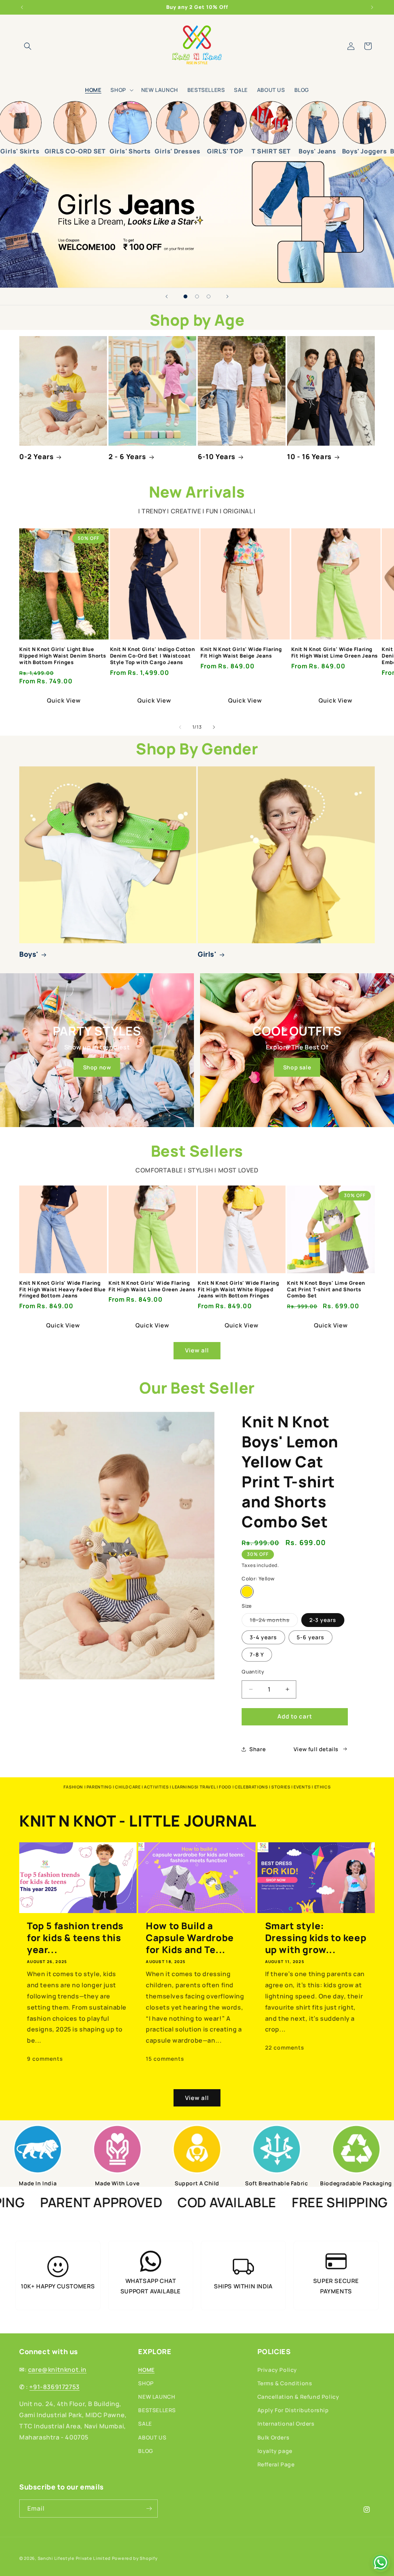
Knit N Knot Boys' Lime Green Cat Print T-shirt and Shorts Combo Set (326, 1290)
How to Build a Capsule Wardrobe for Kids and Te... (190, 1938)
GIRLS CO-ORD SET (75, 151)
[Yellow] (247, 1592)
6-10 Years (217, 457)
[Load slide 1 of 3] (185, 296)
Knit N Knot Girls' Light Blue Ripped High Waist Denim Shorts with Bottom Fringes (63, 656)
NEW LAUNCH (157, 2397)
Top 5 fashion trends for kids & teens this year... (75, 1938)
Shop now (97, 1067)
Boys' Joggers (365, 151)
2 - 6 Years (127, 457)
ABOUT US (152, 2437)
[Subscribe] (149, 2509)
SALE (145, 2424)
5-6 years (311, 1637)
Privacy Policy (277, 2370)
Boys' (29, 954)
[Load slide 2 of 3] (197, 296)
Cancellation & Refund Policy (298, 2397)
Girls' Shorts (130, 151)
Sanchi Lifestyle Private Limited (74, 2558)
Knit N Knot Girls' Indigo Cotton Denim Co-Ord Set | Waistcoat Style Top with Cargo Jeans (153, 656)
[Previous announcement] (22, 7)
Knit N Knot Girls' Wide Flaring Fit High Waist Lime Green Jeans (335, 653)
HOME (146, 2370)
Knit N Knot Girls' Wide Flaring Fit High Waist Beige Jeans (241, 653)
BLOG (145, 2451)
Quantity (253, 1672)
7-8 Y (257, 1654)
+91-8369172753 (54, 2387)
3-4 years (263, 1637)
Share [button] (257, 1749)
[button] (28, 46)
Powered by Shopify (135, 2558)
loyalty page (275, 2451)
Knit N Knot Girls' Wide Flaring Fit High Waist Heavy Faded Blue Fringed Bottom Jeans (63, 1290)
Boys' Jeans (317, 151)
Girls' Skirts (20, 151)
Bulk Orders (274, 2437)
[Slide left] (180, 727)
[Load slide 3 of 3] (209, 296)
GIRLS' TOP (225, 151)
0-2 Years (36, 457)
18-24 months (274, 1621)
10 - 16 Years (309, 457)
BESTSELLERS (157, 2410)
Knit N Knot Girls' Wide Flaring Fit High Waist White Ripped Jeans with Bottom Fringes (239, 1290)
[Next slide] (227, 296)
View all (197, 1350)
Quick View (64, 700)
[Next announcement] (372, 7)
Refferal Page (276, 2464)
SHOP (146, 2383)
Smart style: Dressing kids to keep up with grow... (316, 1938)
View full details (316, 1749)
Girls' (207, 954)
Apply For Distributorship (293, 2410)
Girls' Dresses (177, 151)
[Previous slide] (167, 296)
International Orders (286, 2424)
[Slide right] (214, 727)
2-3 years (323, 1620)
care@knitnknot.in (57, 2370)
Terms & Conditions (285, 2383)
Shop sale (297, 1067)
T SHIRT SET (271, 151)
